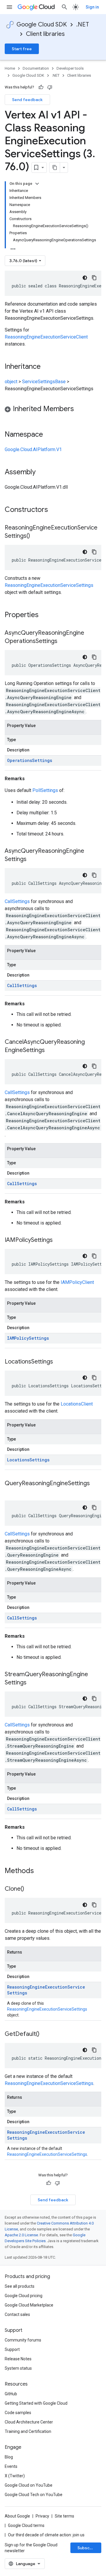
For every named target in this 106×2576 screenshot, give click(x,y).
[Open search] (64, 7)
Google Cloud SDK (42, 25)
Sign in (92, 7)
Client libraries (45, 34)
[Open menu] (9, 7)
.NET (83, 25)
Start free (22, 49)
